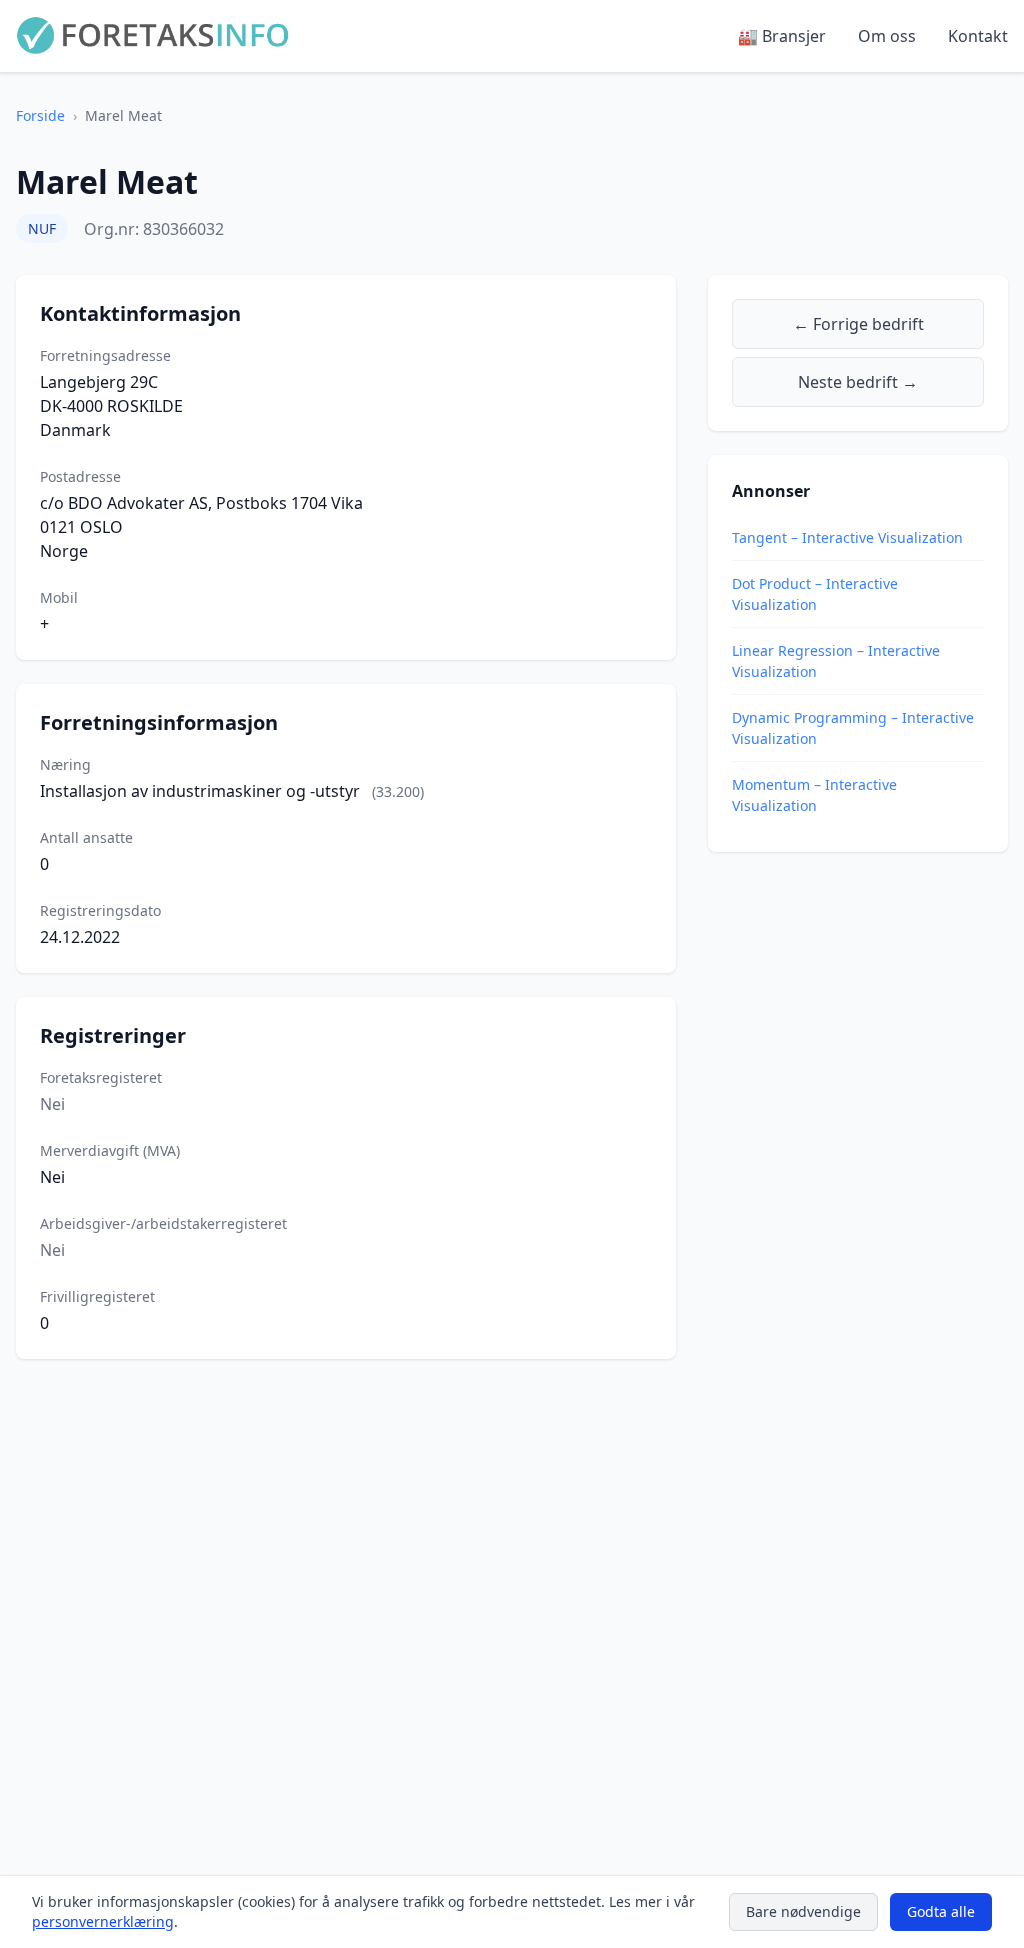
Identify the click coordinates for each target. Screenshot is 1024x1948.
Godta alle (941, 1911)
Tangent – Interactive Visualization (847, 537)
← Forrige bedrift (858, 324)
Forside (40, 115)
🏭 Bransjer (782, 36)
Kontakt (978, 36)
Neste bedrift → (858, 382)
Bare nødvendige (803, 1911)
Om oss (887, 36)
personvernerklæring (103, 1921)
